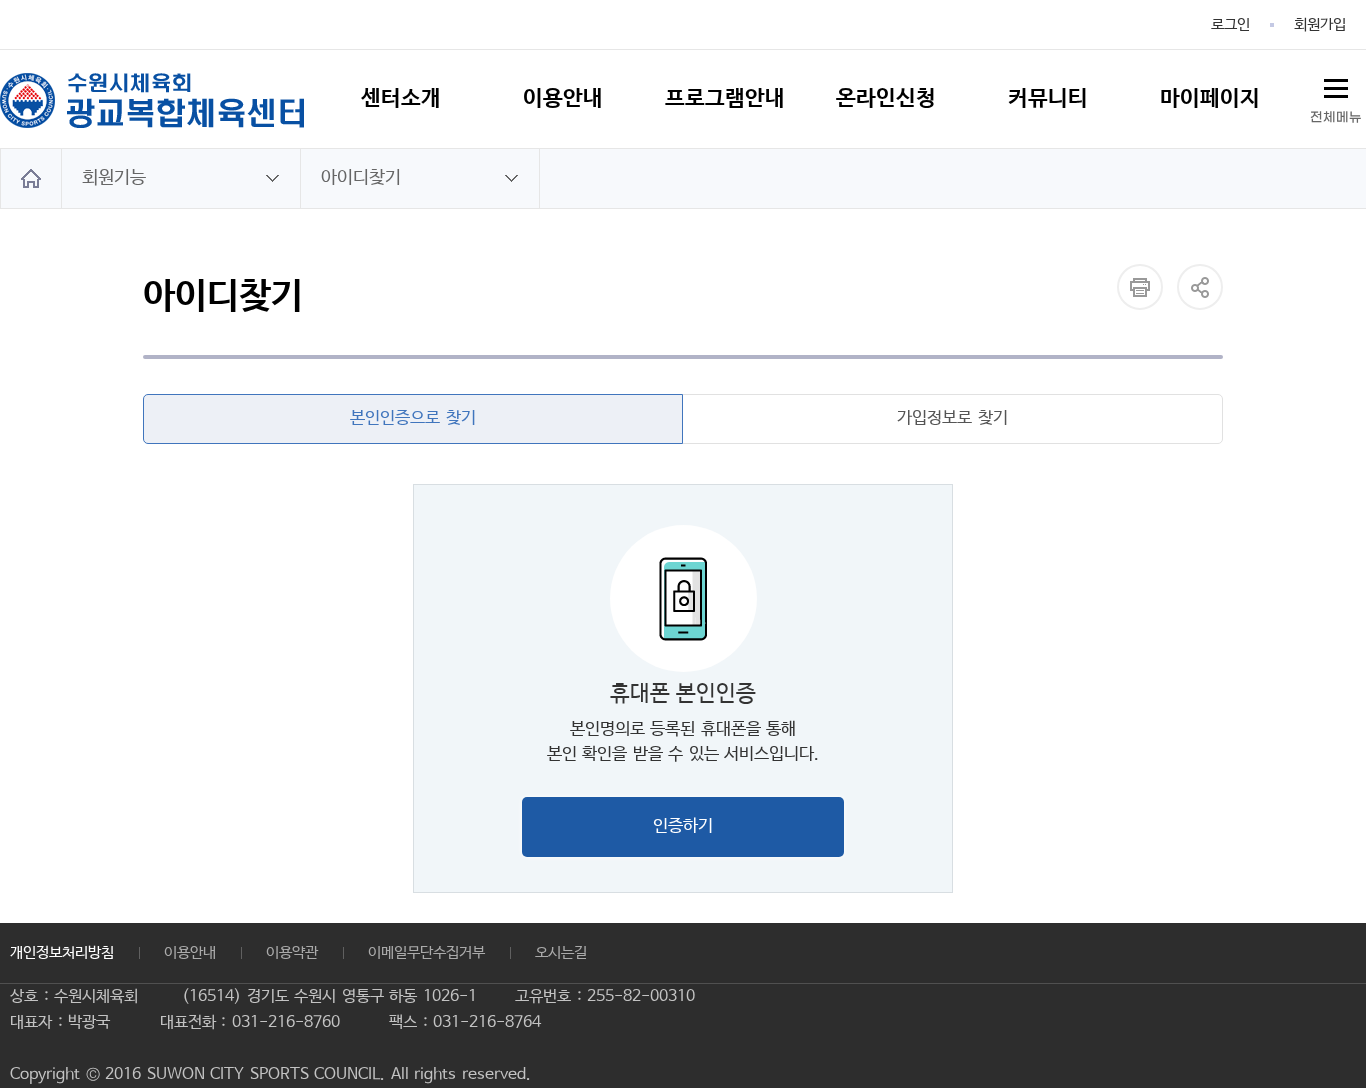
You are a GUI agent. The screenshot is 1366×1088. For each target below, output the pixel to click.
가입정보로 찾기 (952, 418)
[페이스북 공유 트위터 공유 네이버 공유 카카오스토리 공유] (1200, 287)
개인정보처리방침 (62, 952)
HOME (31, 178)
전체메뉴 (1336, 117)
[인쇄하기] (1140, 287)
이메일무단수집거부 (426, 952)
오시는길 (561, 952)
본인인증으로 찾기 (413, 418)
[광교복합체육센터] (152, 100)
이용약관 (292, 952)
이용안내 (190, 952)
